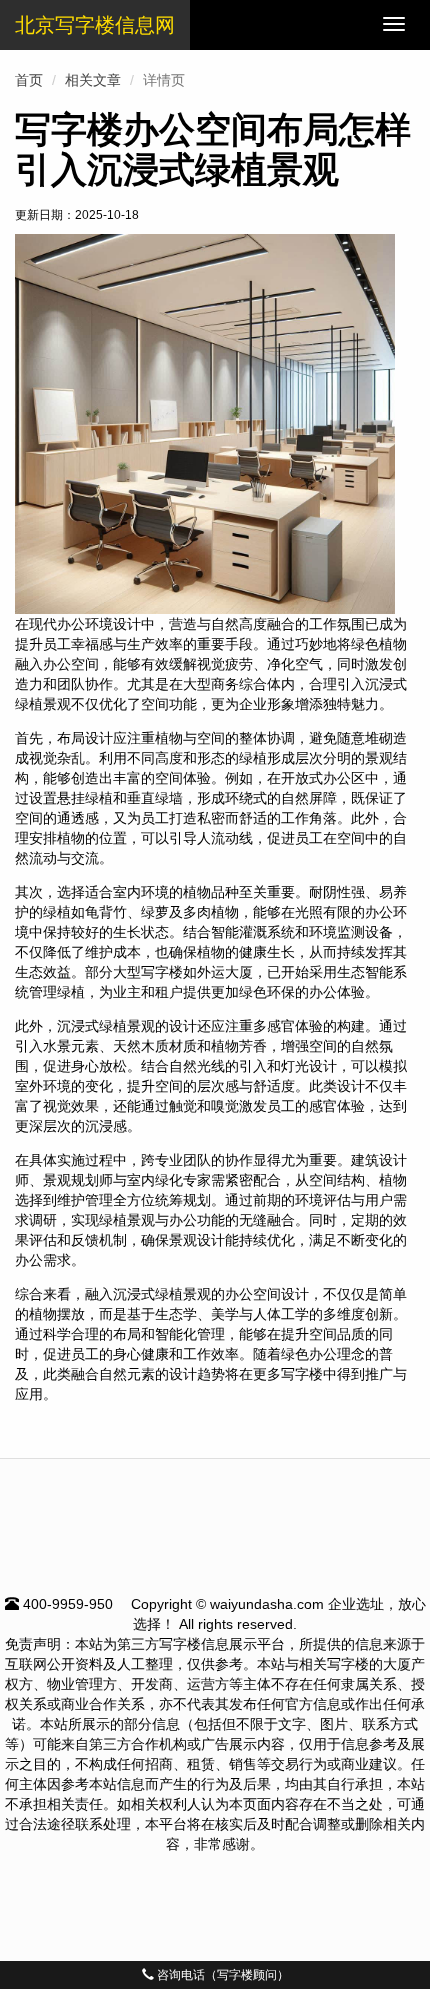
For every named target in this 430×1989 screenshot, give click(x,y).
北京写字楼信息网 (95, 25)
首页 (29, 80)
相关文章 (93, 80)
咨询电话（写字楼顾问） (221, 1975)
